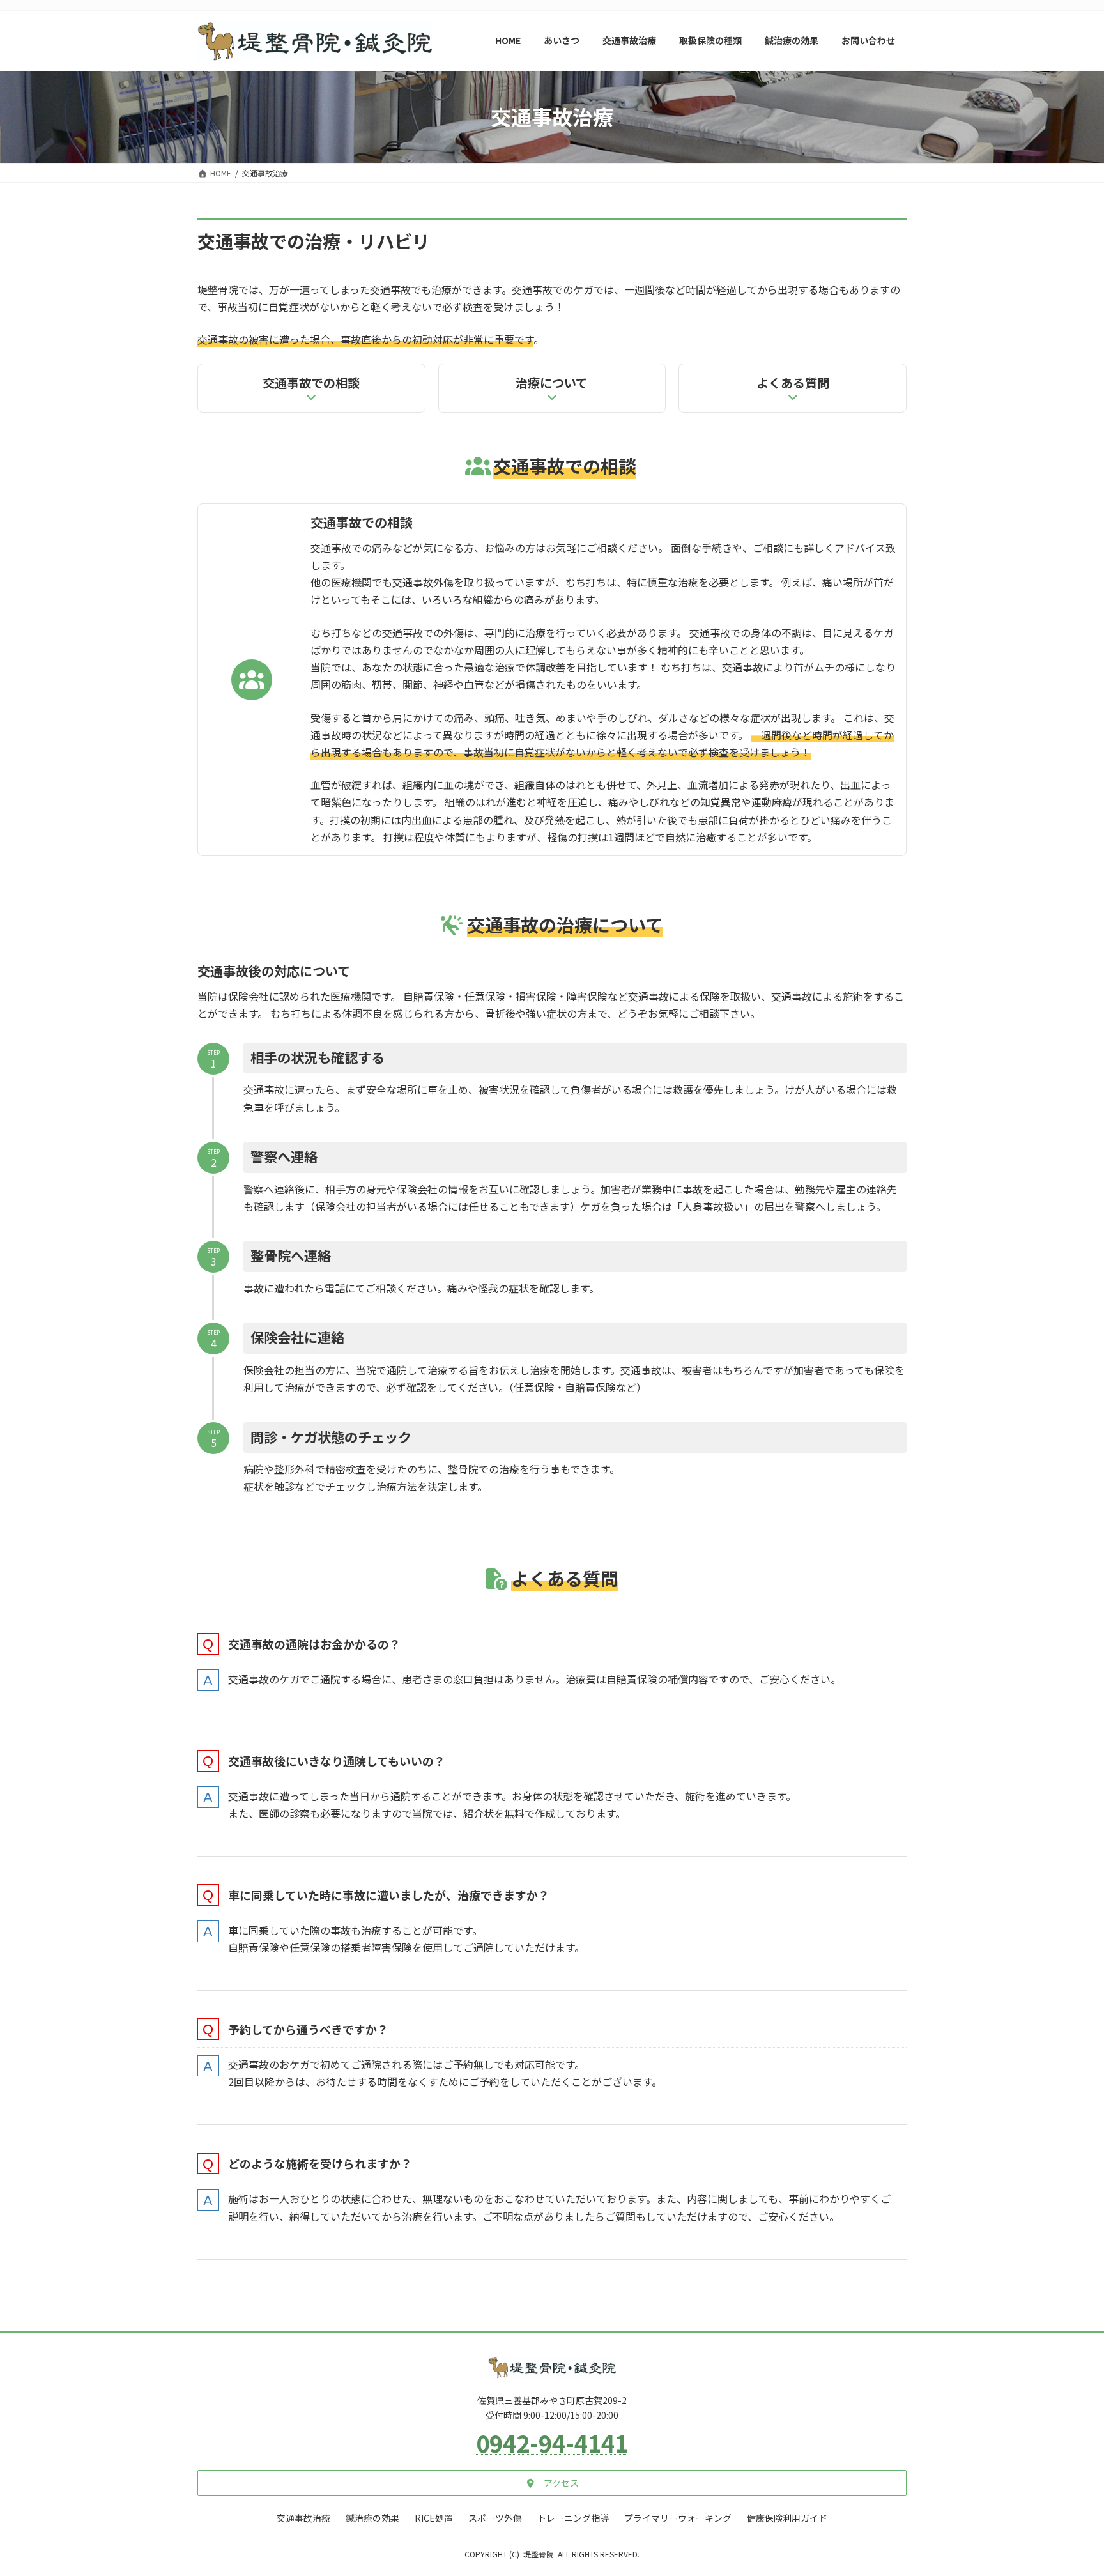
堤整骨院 (539, 2554)
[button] (552, 2483)
